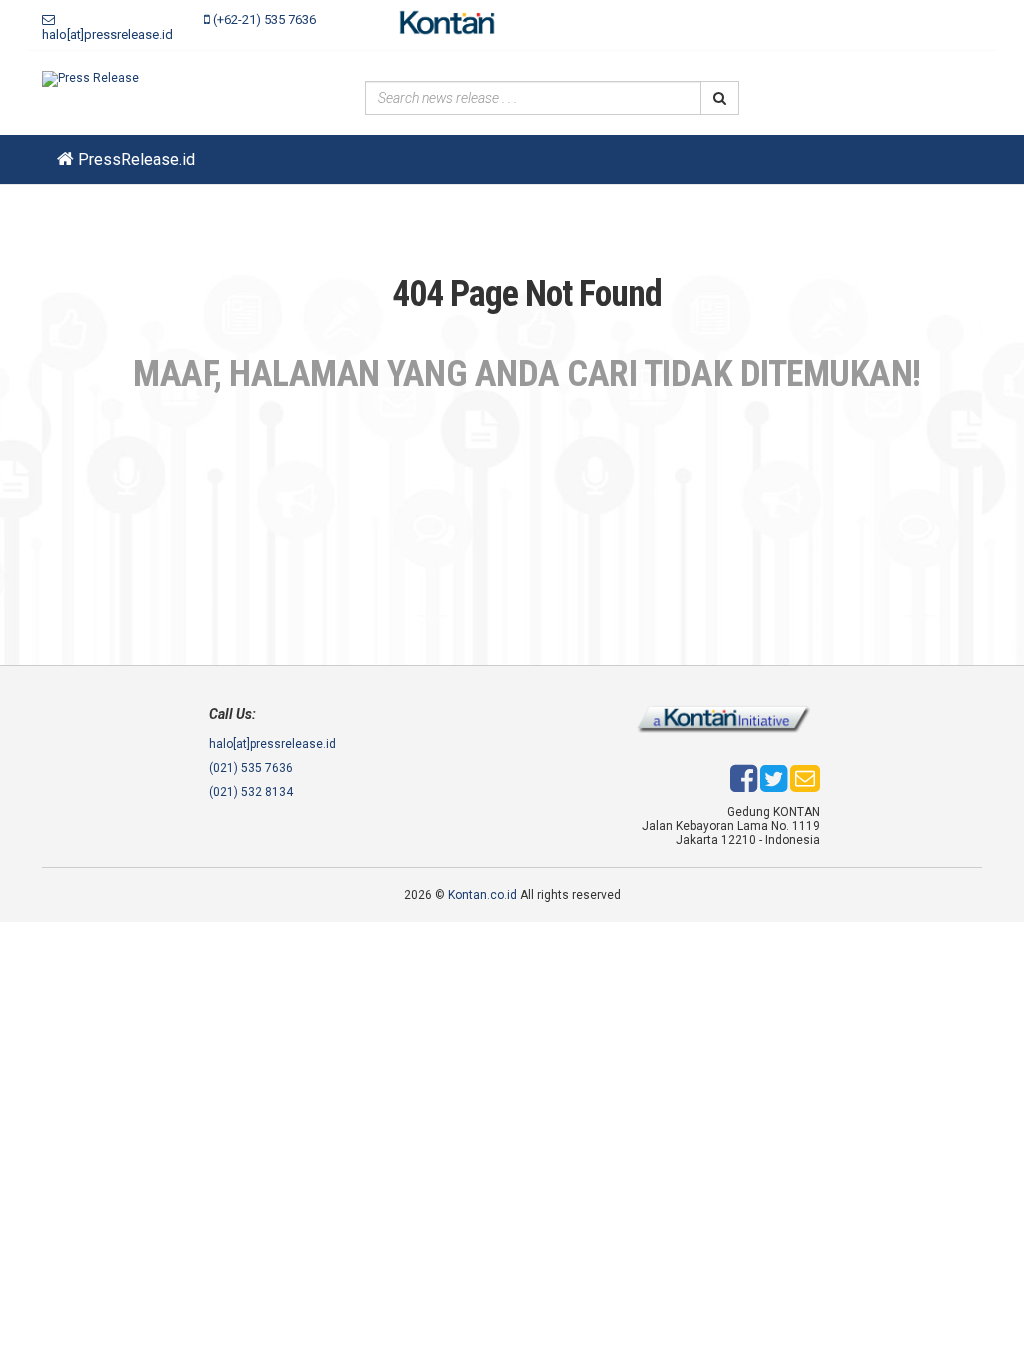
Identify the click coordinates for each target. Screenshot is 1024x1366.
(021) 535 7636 (251, 768)
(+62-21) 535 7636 (263, 19)
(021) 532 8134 (251, 792)
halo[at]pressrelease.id (107, 34)
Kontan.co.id (482, 895)
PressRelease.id (134, 159)
